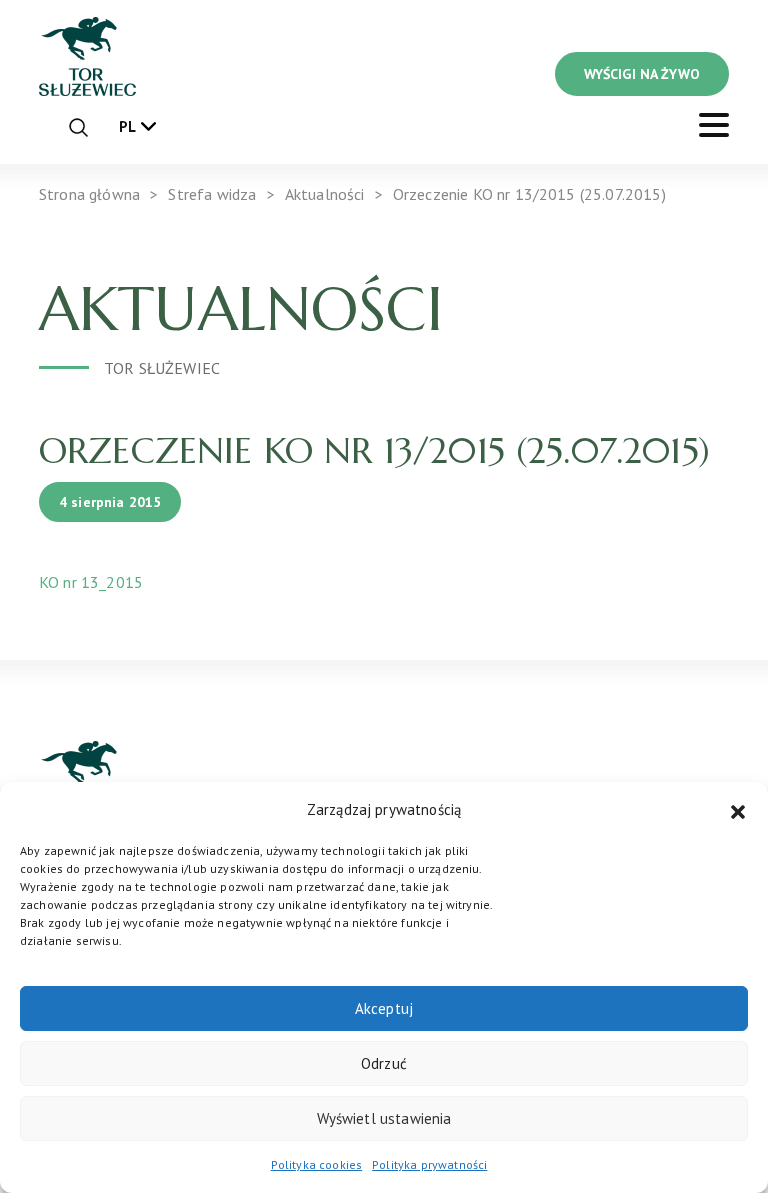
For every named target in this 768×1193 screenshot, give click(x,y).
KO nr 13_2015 (91, 582)
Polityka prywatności (429, 1164)
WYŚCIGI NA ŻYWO (642, 74)
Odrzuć (384, 1063)
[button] (738, 810)
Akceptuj (384, 1008)
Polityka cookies (317, 1164)
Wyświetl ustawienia (384, 1118)
